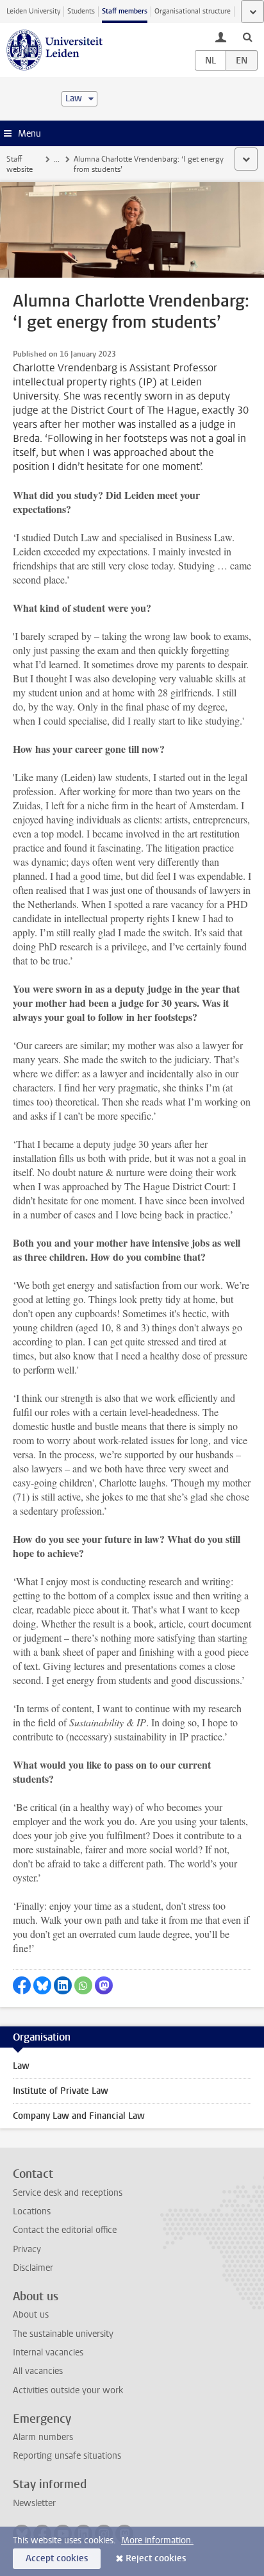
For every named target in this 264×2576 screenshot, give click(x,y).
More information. (157, 2540)
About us (31, 2315)
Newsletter (34, 2503)
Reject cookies (156, 2558)
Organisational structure (193, 11)
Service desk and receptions (68, 2193)
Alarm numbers (43, 2437)
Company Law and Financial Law (79, 2116)
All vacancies (38, 2371)
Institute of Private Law (61, 2091)
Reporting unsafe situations (67, 2456)
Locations (32, 2211)
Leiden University (33, 11)
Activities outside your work (68, 2390)
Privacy (27, 2249)
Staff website (20, 164)
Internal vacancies (48, 2353)
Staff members (125, 11)
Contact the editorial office (65, 2230)
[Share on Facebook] (22, 1985)
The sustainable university (63, 2334)
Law (21, 2066)
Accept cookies (57, 2558)
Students (81, 11)
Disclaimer (33, 2268)
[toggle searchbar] (247, 37)
